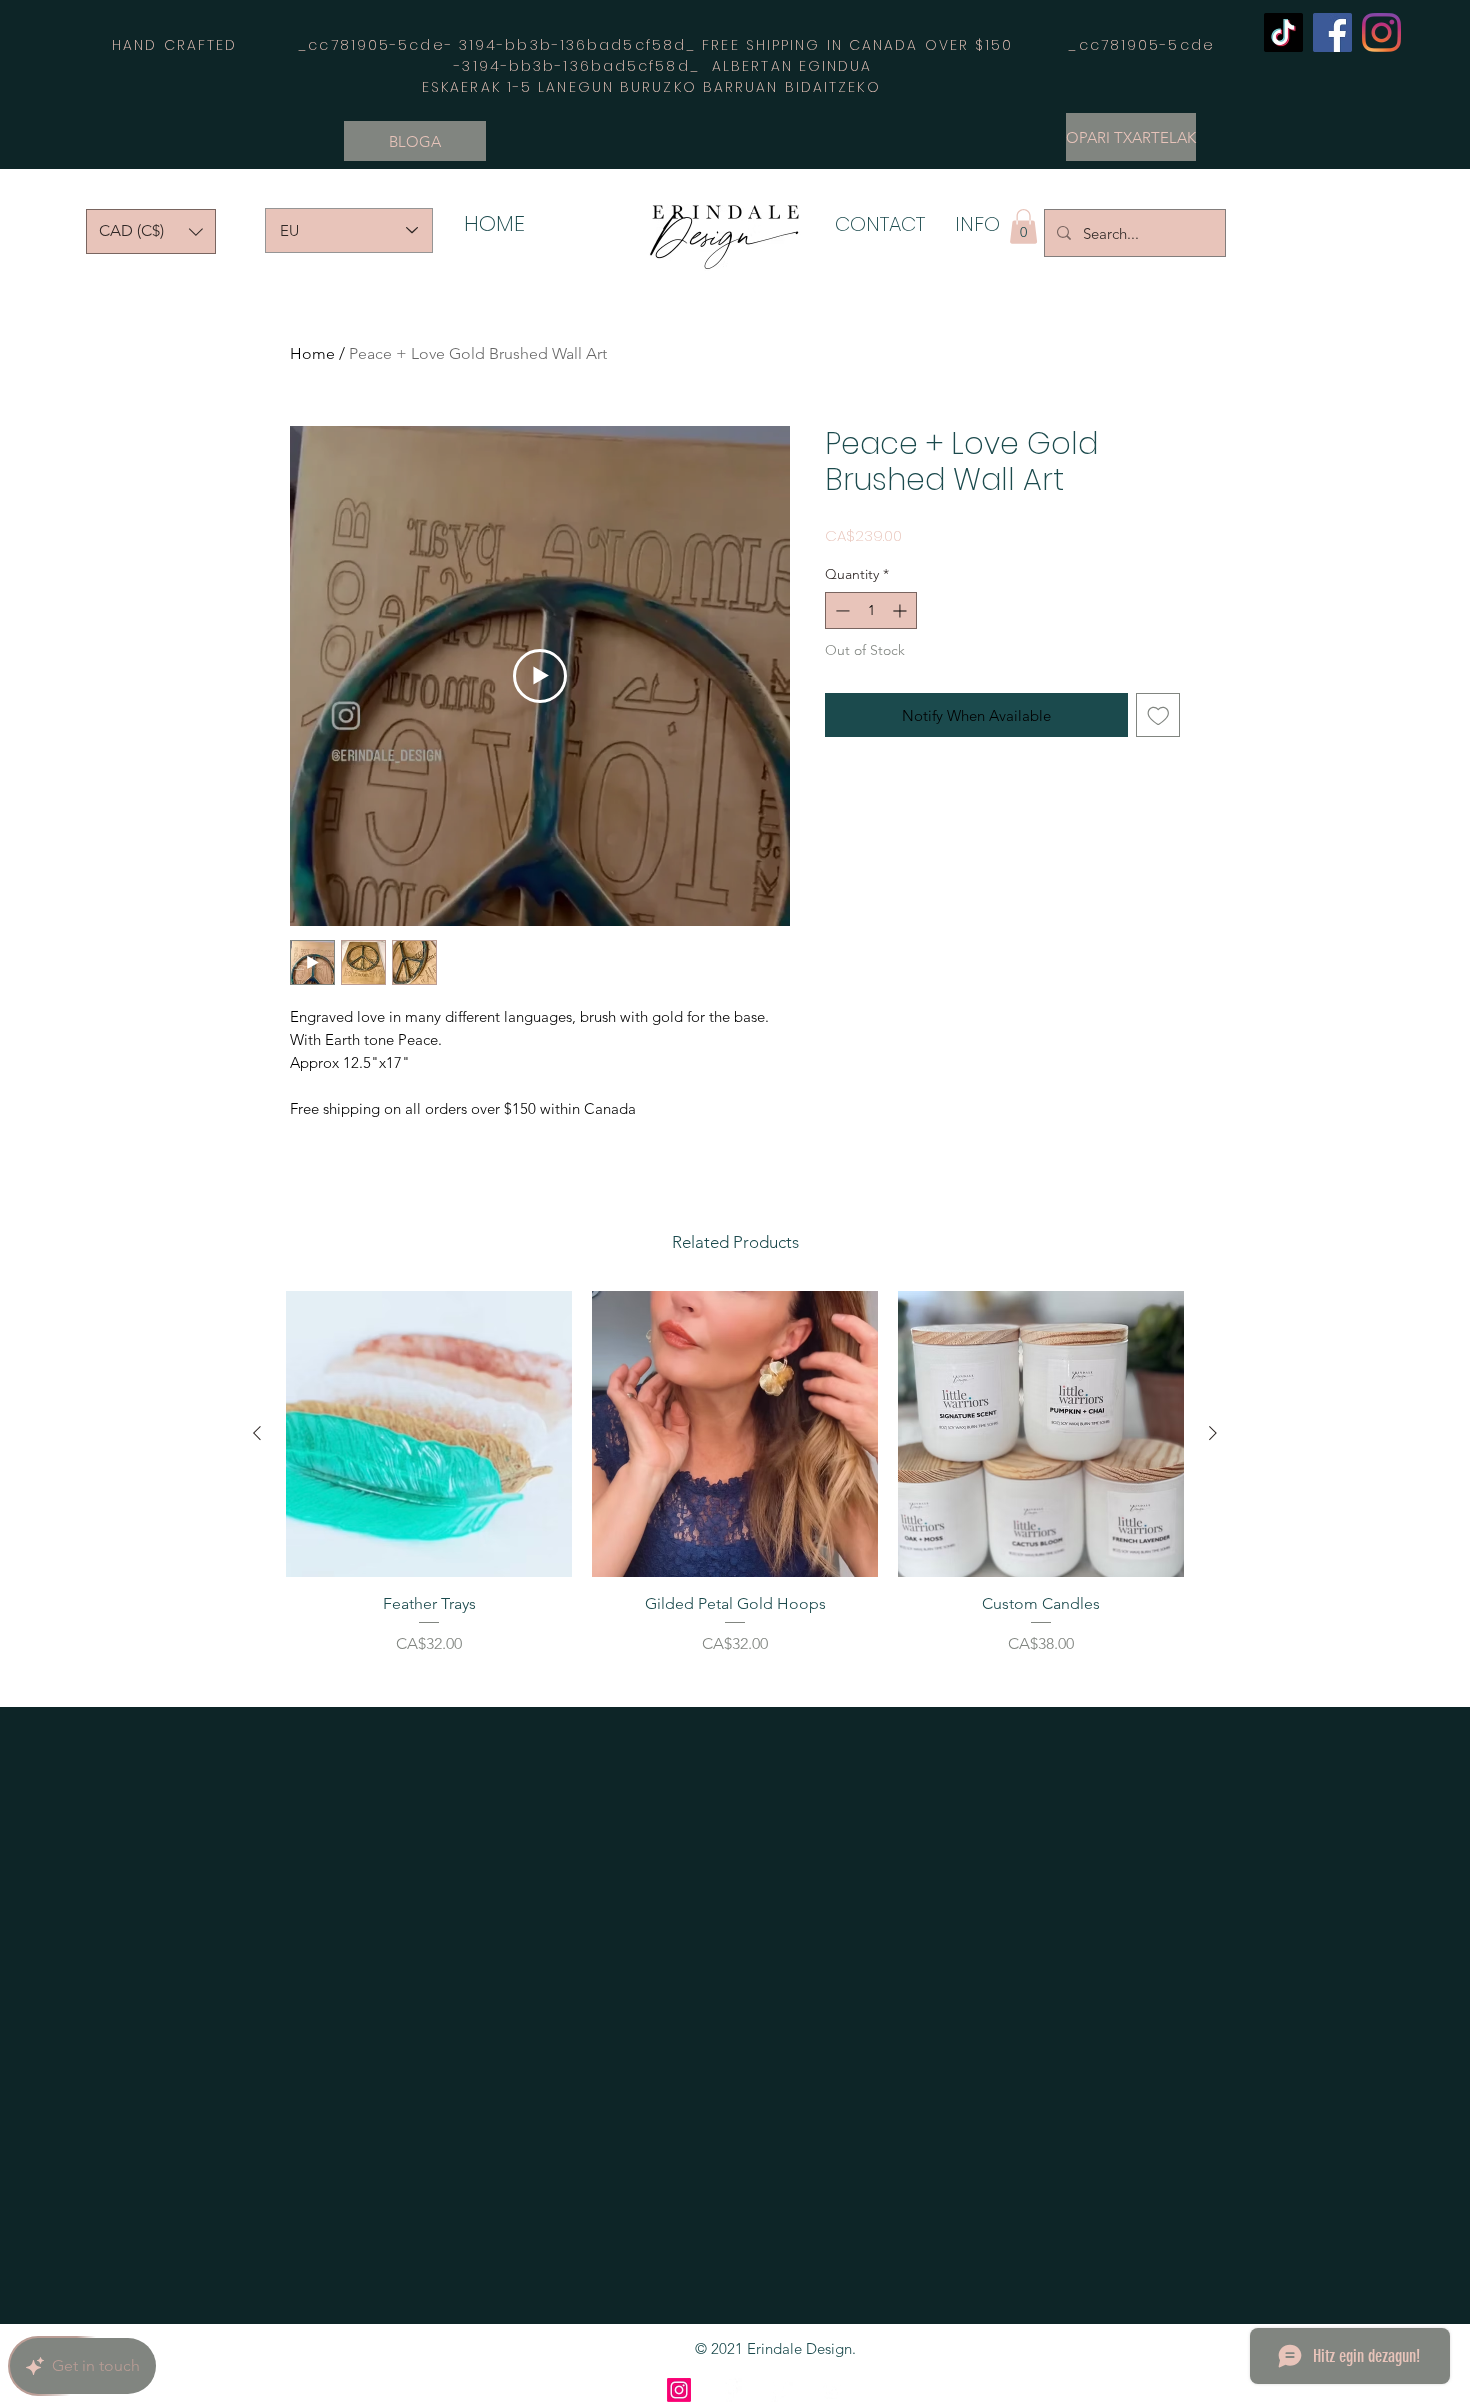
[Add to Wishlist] (1158, 715)
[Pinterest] (781, 2390)
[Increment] (901, 610)
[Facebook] (1332, 32)
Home (312, 353)
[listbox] (151, 231)
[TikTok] (1283, 32)
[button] (151, 231)
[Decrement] (840, 610)
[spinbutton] (871, 610)
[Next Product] (1213, 1433)
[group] (735, 1490)
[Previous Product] (257, 1433)
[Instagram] (1381, 32)
